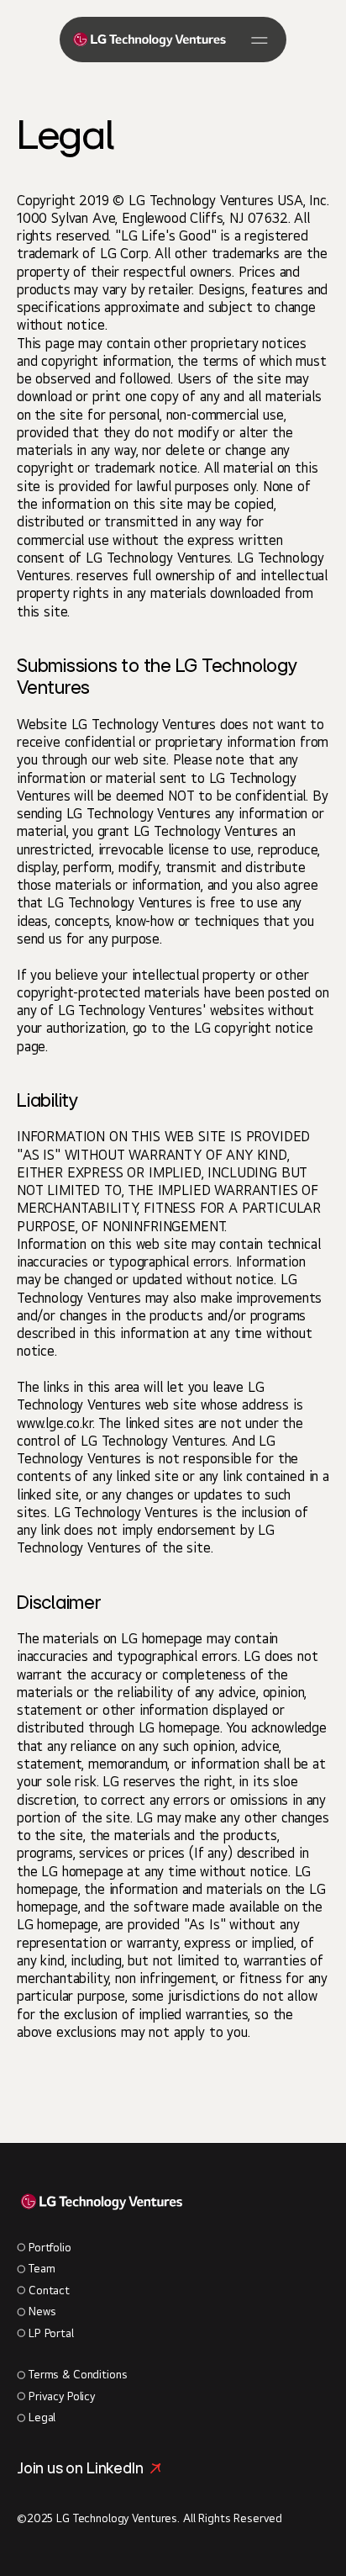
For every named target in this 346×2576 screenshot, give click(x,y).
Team (42, 2268)
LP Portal (51, 2333)
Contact (49, 2290)
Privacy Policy (62, 2396)
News (42, 2311)
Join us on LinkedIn (80, 2468)
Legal (42, 2417)
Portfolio (50, 2247)
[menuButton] (259, 40)
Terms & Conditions (78, 2374)
